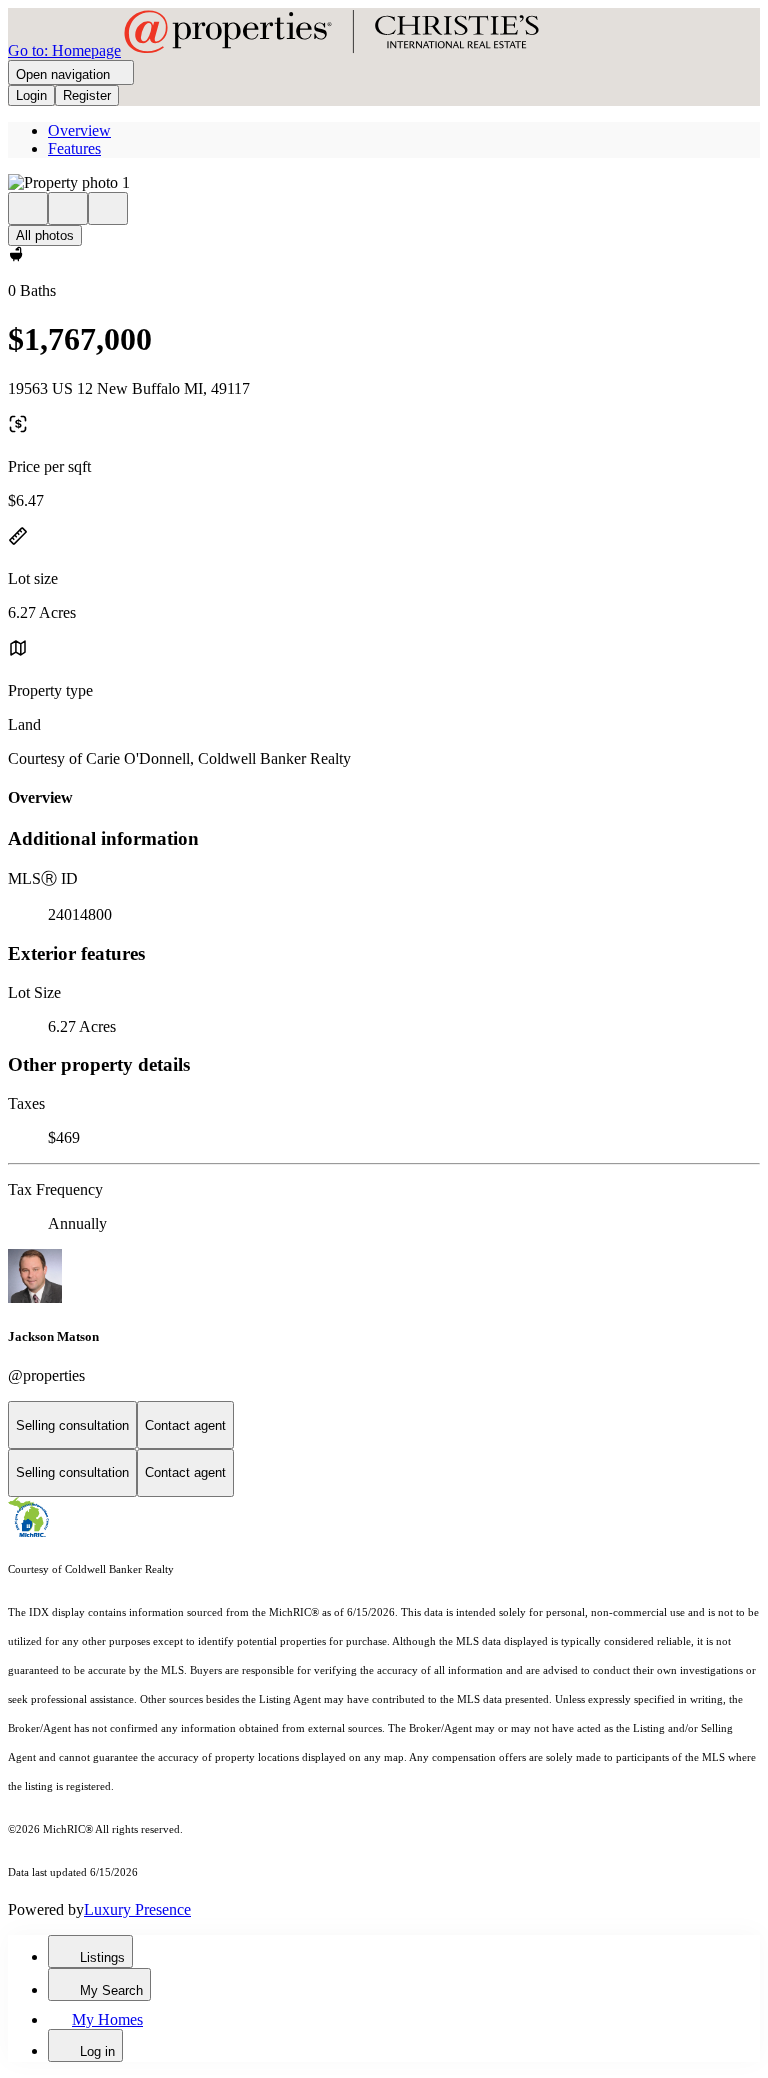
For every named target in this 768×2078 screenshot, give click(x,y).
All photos (45, 235)
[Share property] (108, 208)
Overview (79, 130)
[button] (384, 183)
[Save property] (68, 208)
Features (74, 148)
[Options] (28, 208)
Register (87, 95)
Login (31, 95)
